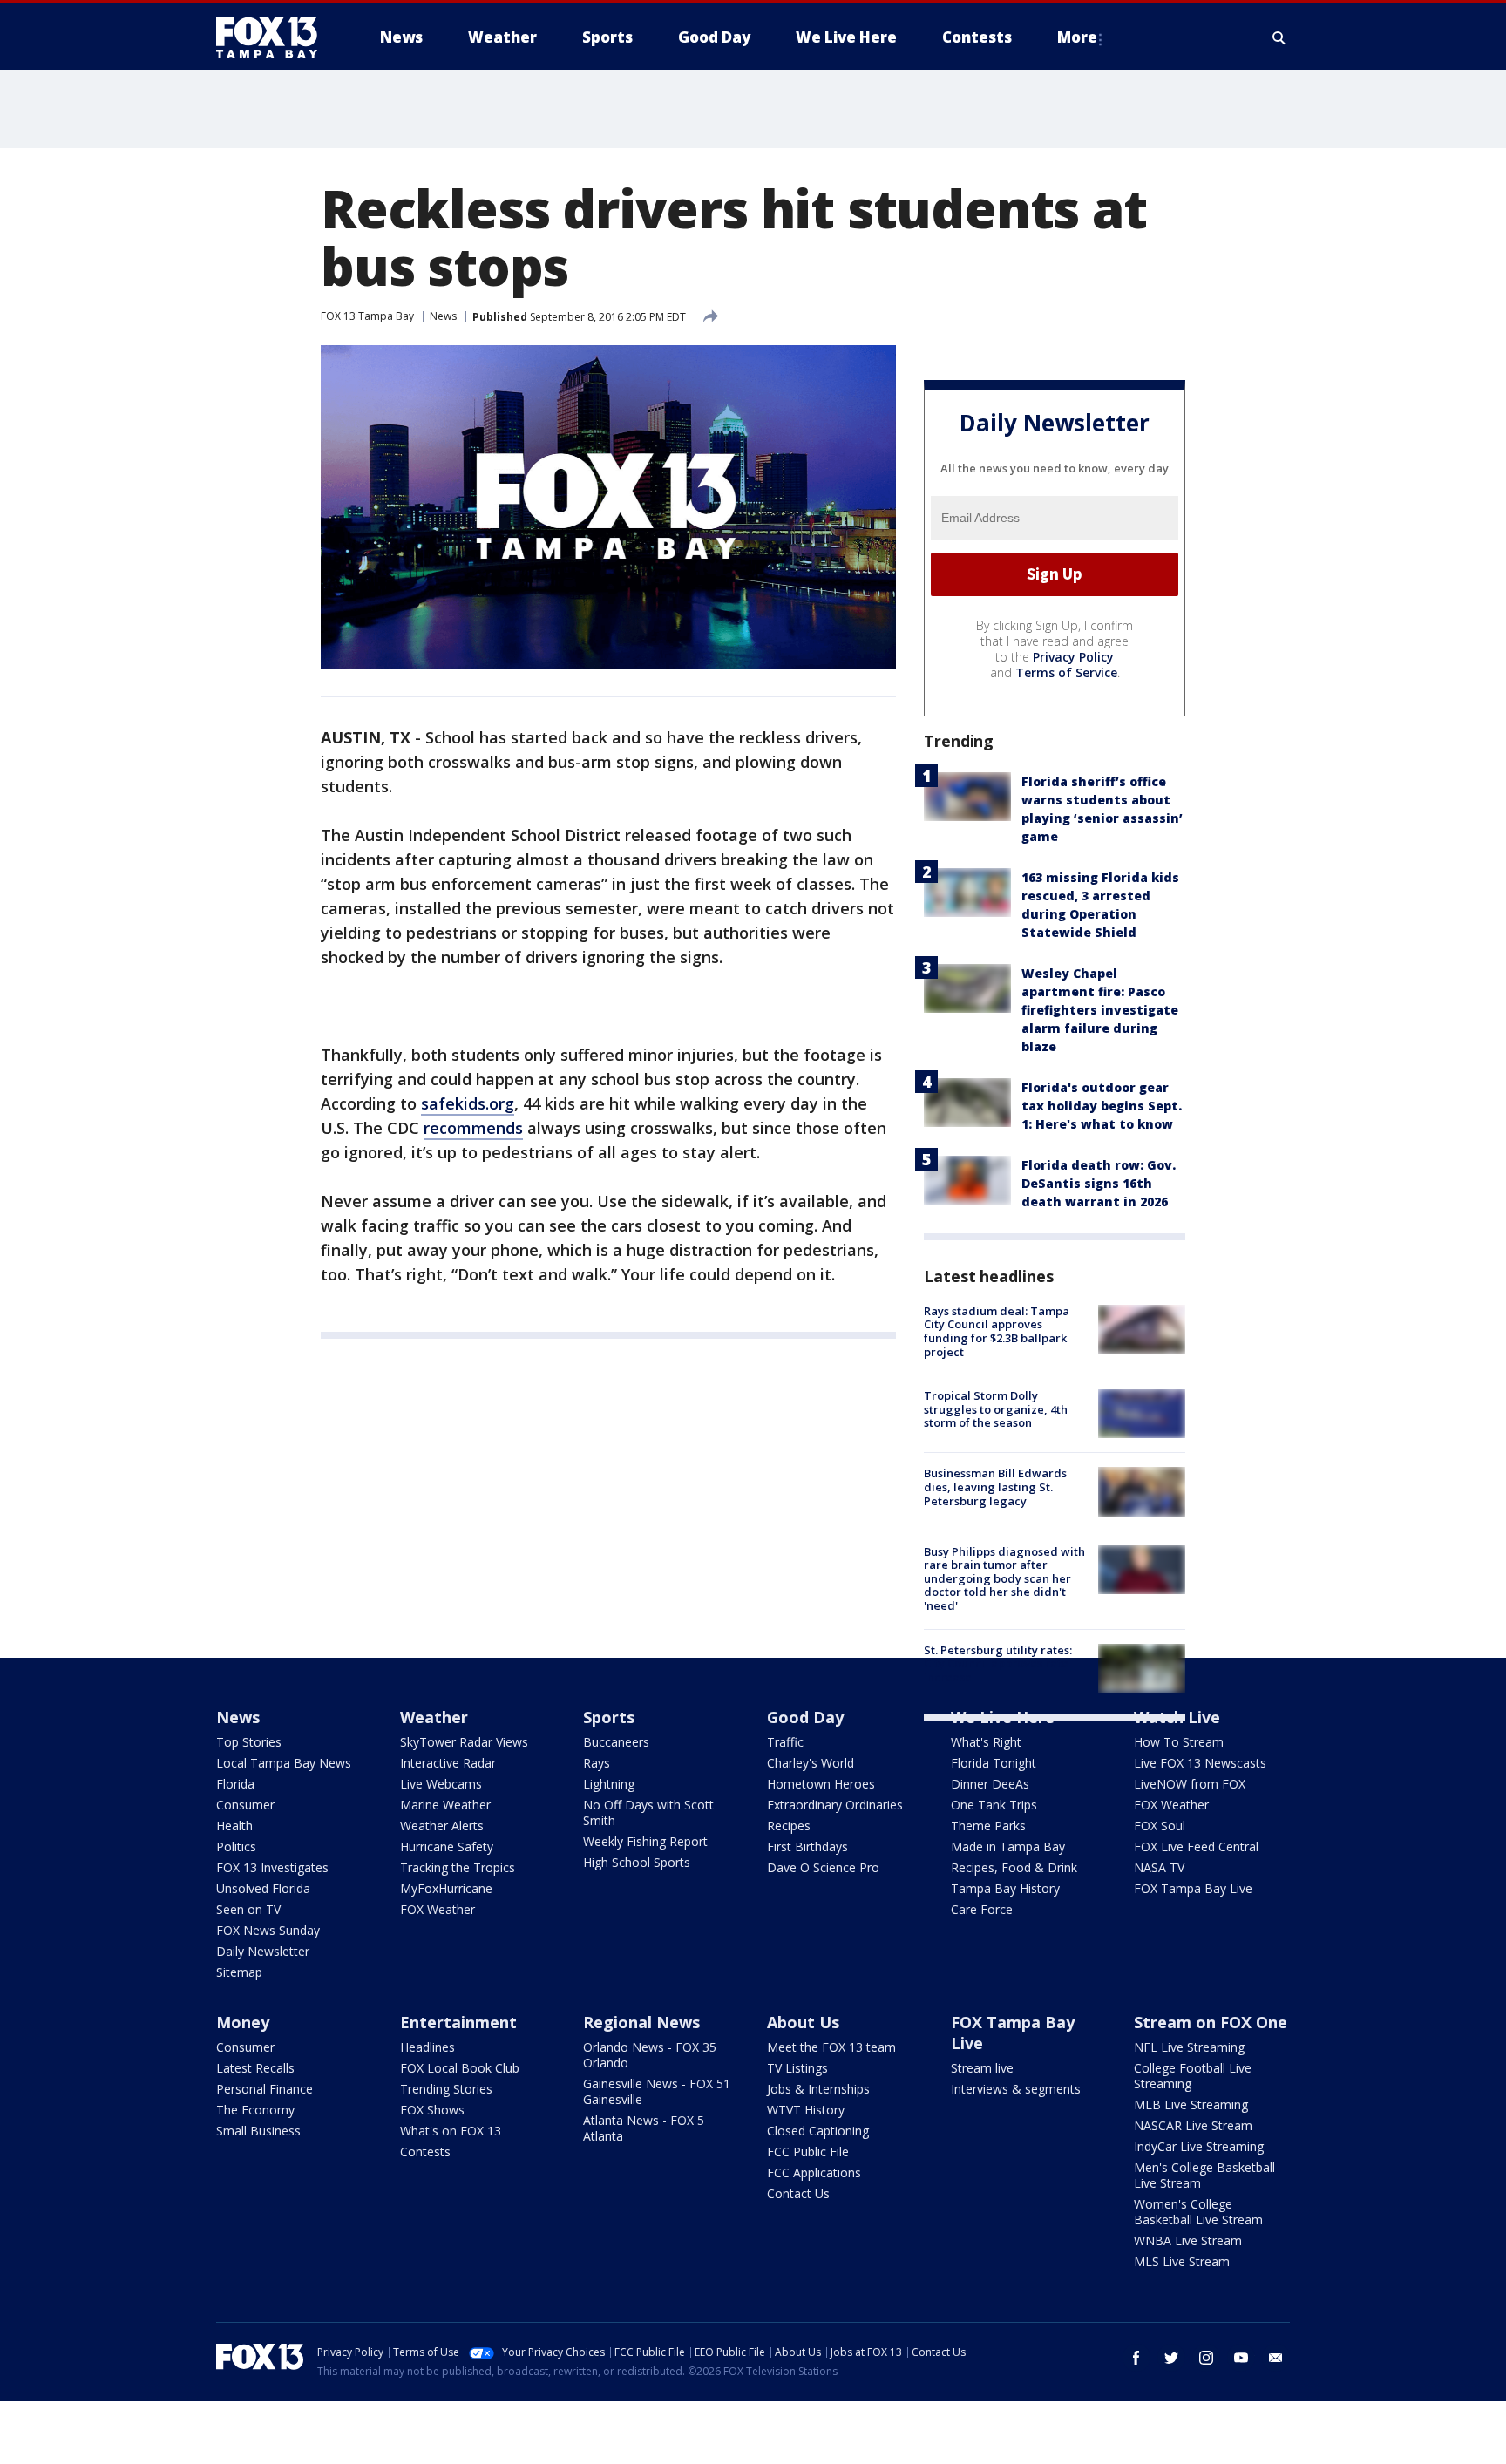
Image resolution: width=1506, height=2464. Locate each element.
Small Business (258, 2131)
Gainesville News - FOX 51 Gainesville (657, 2091)
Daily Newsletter (263, 1951)
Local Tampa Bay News (284, 1763)
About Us (803, 2022)
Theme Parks (988, 1826)
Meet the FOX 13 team (831, 2047)
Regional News (641, 2022)
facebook (1136, 2358)
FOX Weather (438, 1909)
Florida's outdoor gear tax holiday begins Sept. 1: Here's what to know (1102, 1106)
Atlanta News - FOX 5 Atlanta (644, 2128)
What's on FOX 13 (451, 2131)
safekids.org (468, 1103)
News (443, 316)
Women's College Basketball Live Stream (1198, 2212)
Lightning (609, 1784)
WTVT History (806, 2110)
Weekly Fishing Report (645, 1841)
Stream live (982, 2068)
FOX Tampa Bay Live (1193, 1888)
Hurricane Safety (447, 1846)
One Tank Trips (994, 1805)
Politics (236, 1846)
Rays (597, 1763)
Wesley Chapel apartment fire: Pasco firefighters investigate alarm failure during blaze (1100, 1010)
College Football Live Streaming (1193, 2076)
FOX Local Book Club (460, 2068)
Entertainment (458, 2022)
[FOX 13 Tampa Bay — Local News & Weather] (274, 37)
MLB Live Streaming (1191, 2104)
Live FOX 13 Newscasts (1200, 1763)
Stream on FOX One (1211, 2022)
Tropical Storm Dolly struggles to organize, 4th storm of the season (996, 1409)
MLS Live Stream (1182, 2261)
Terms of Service (1066, 672)
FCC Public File (808, 2152)
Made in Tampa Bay (1008, 1846)
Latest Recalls (255, 2068)
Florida (235, 1784)
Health (234, 1826)
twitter (1171, 2358)
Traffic (785, 1742)
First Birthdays (807, 1846)
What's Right (986, 1742)
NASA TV (1159, 1867)
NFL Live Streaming (1189, 2047)
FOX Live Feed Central (1196, 1846)
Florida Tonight (994, 1763)
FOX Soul (1160, 1826)
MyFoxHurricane (446, 1888)
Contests (425, 2152)
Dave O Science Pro (823, 1867)
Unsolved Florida (263, 1888)
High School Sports (637, 1862)
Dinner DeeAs (990, 1784)
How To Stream (1179, 1742)
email (1276, 2358)
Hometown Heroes (821, 1784)
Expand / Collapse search (1279, 37)
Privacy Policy (1073, 657)
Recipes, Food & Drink (1014, 1867)
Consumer (245, 1805)
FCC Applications (814, 2172)
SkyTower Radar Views (464, 1742)
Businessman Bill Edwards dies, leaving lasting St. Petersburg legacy (995, 1487)
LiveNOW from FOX (1190, 1784)
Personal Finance (265, 2089)
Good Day (805, 1717)
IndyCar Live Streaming (1199, 2146)
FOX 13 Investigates (272, 1867)
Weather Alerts (442, 1826)
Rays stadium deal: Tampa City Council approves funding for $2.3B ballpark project (997, 1331)
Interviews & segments (1016, 2089)
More (1077, 37)
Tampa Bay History (1005, 1888)
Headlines (427, 2047)
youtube (1241, 2358)
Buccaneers (616, 1742)
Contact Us (798, 2193)
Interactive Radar (448, 1763)
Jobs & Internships (818, 2089)
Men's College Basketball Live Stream (1204, 2175)
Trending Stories (446, 2089)
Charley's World (811, 1763)
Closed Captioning (818, 2131)
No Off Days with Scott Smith (648, 1812)
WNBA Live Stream (1188, 2240)
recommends (473, 1128)
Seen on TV (248, 1909)
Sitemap (239, 1972)
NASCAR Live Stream (1193, 2125)
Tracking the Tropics (458, 1867)
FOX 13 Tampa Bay (367, 316)
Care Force (982, 1909)
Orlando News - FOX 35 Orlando (650, 2055)
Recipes (789, 1826)
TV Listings (797, 2068)
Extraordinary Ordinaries (835, 1805)
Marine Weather (445, 1805)
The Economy (255, 2110)
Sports (609, 1717)
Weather (434, 1717)
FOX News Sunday (268, 1930)
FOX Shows (432, 2110)
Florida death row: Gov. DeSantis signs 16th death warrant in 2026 (1099, 1183)
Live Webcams (441, 1784)
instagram (1206, 2358)
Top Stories (249, 1742)
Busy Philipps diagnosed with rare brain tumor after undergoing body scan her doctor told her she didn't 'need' (1004, 1578)
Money (243, 2022)
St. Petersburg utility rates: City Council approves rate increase (998, 1663)
